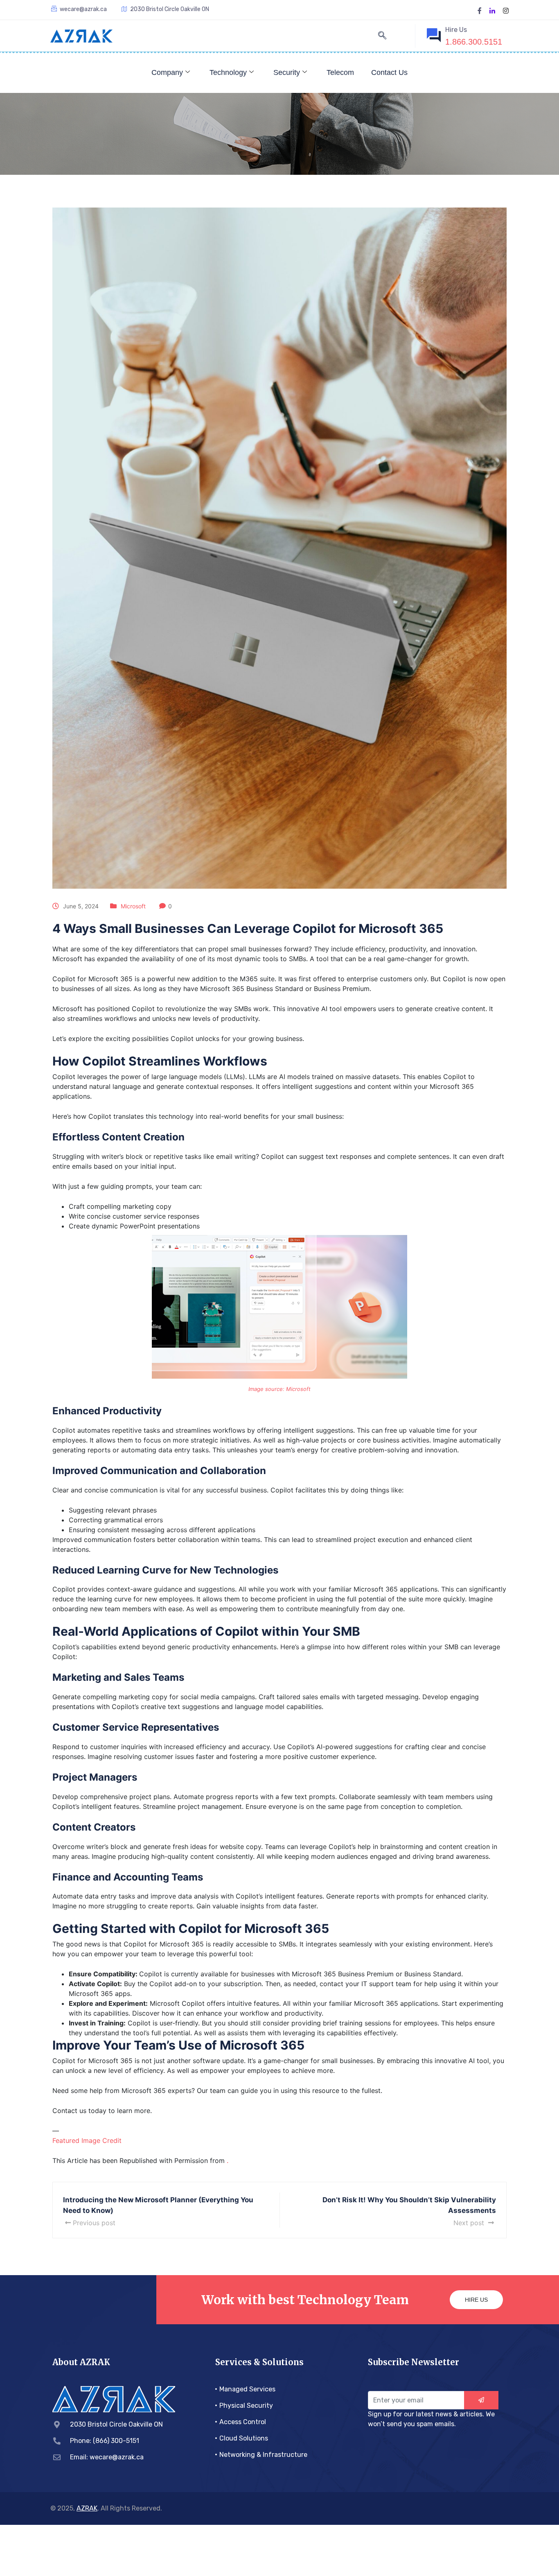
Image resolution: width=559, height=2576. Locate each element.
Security (287, 72)
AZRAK (87, 2508)
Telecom (340, 72)
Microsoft (133, 906)
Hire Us (476, 2300)
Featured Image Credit (87, 2140)
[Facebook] (480, 10)
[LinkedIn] (492, 10)
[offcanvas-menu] (397, 37)
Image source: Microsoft (279, 1389)
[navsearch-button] (382, 36)
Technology (228, 72)
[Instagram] (506, 10)
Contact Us (389, 72)
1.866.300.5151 (474, 42)
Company (167, 72)
